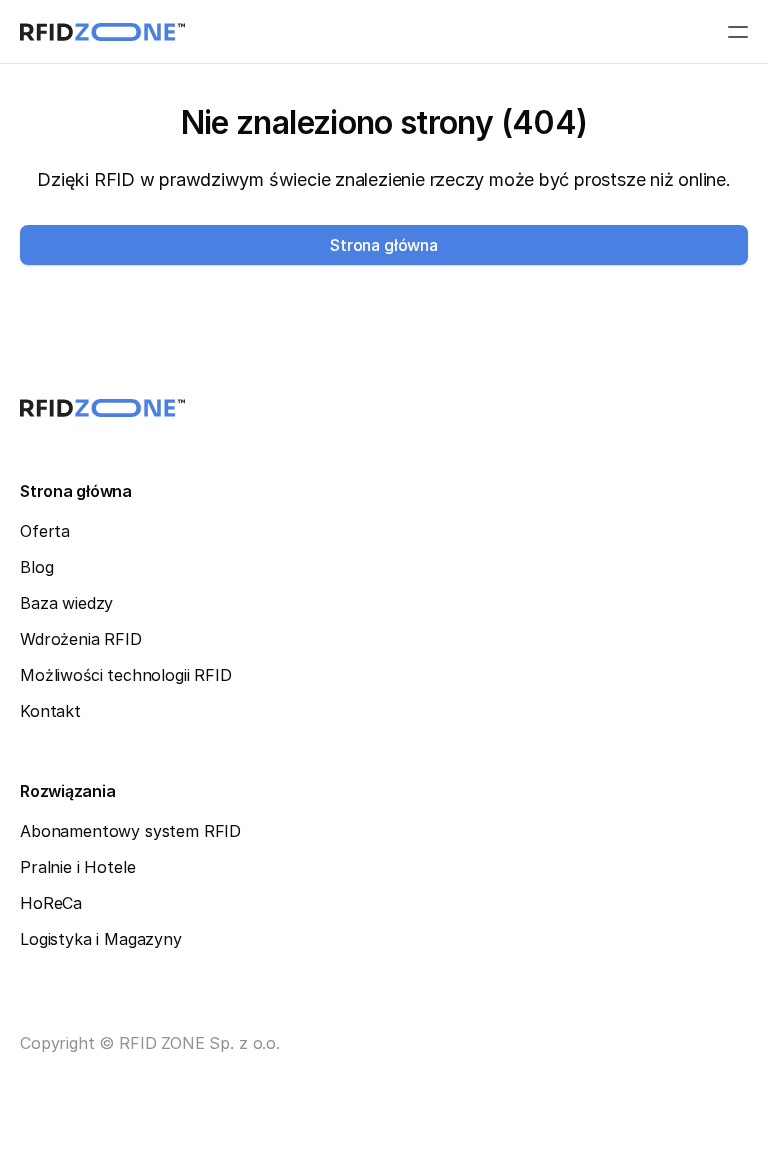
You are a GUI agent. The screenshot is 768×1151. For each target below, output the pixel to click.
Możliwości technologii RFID (126, 675)
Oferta (45, 531)
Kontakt (50, 711)
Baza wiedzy (66, 603)
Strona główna (76, 491)
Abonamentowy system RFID (130, 831)
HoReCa (51, 903)
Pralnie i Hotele (77, 867)
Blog (36, 567)
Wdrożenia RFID (81, 639)
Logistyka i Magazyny (101, 939)
